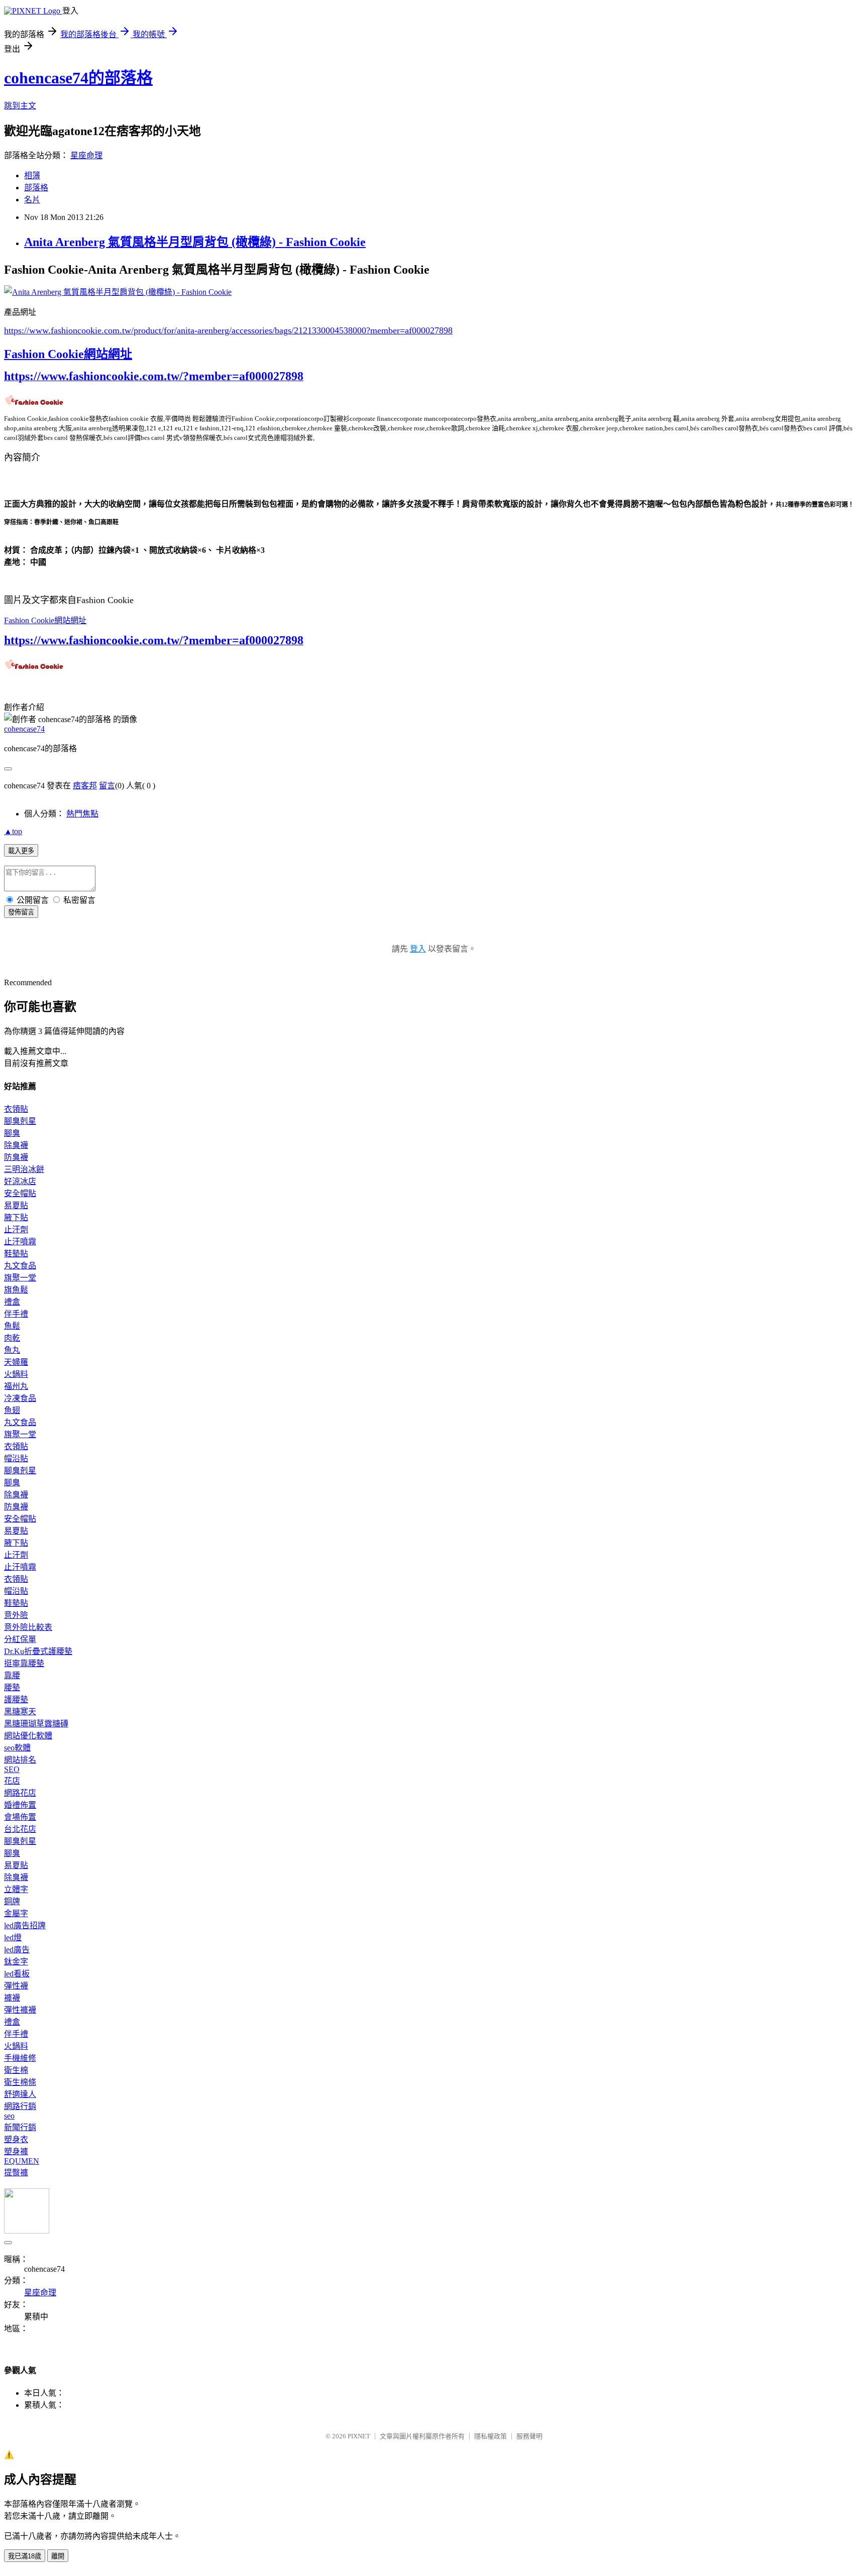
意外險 (16, 1615)
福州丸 (16, 1386)
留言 (107, 786)
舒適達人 (20, 2094)
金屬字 (16, 1913)
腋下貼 (16, 1217)
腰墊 (12, 1687)
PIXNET (359, 2436)
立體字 (16, 1889)
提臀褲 (16, 2173)
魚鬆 (12, 1326)
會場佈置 (20, 1817)
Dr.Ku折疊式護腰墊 (38, 1651)
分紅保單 (20, 1639)
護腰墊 (16, 1700)
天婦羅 (16, 1362)
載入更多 (21, 851)
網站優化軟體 (28, 1736)
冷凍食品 (20, 1398)
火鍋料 (16, 1374)
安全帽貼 (20, 1193)
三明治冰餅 (24, 1169)
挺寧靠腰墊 (24, 1663)
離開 (58, 2556)
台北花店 (20, 1829)
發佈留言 (21, 912)
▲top (13, 831)
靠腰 (12, 1675)
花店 (12, 1781)
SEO (12, 1769)
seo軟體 (17, 1748)
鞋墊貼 (16, 1254)
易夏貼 (16, 1205)
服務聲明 (529, 2436)
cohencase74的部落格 (78, 78)
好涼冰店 (20, 1181)
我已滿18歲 (25, 2556)
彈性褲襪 (20, 2010)
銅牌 (12, 1901)
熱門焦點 (82, 814)
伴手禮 (16, 1314)
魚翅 (12, 1410)
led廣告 (17, 1950)
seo (9, 2116)
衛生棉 (16, 2070)
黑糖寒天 (20, 1712)
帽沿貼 (16, 1458)
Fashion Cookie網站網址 (68, 354)
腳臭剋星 (20, 1121)
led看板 (17, 1974)
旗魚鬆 (16, 1290)
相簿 (32, 175)
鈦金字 (16, 1962)
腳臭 (12, 1133)
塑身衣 (16, 2139)
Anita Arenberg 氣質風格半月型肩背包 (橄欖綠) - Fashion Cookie (195, 242)
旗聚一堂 (20, 1278)
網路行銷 (20, 2106)
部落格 (36, 188)
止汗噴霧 (20, 1242)
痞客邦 (85, 786)
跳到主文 (20, 106)
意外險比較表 (28, 1627)
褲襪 (12, 1998)
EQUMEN (22, 2161)
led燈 (13, 1938)
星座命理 (86, 155)
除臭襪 (16, 1145)
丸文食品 (20, 1266)
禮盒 (12, 1302)
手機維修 (20, 2058)
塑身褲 (16, 2151)
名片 (32, 200)
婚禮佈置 (20, 1805)
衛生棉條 (20, 2082)
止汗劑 (16, 1230)
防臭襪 (16, 1157)
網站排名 (20, 1760)
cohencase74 (24, 729)
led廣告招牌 (25, 1925)
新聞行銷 (20, 2127)
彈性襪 (16, 1986)
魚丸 (12, 1350)
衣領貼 (16, 1109)
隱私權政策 (491, 2436)
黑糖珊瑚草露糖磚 (36, 1724)
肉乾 (12, 1338)
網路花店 (20, 1793)
